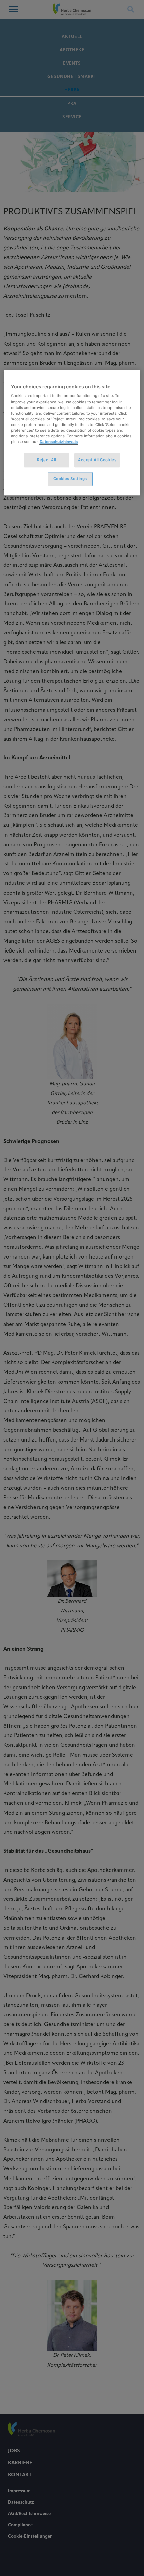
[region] (72, 433)
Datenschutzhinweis (59, 442)
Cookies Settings (70, 479)
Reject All (47, 460)
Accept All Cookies (97, 460)
